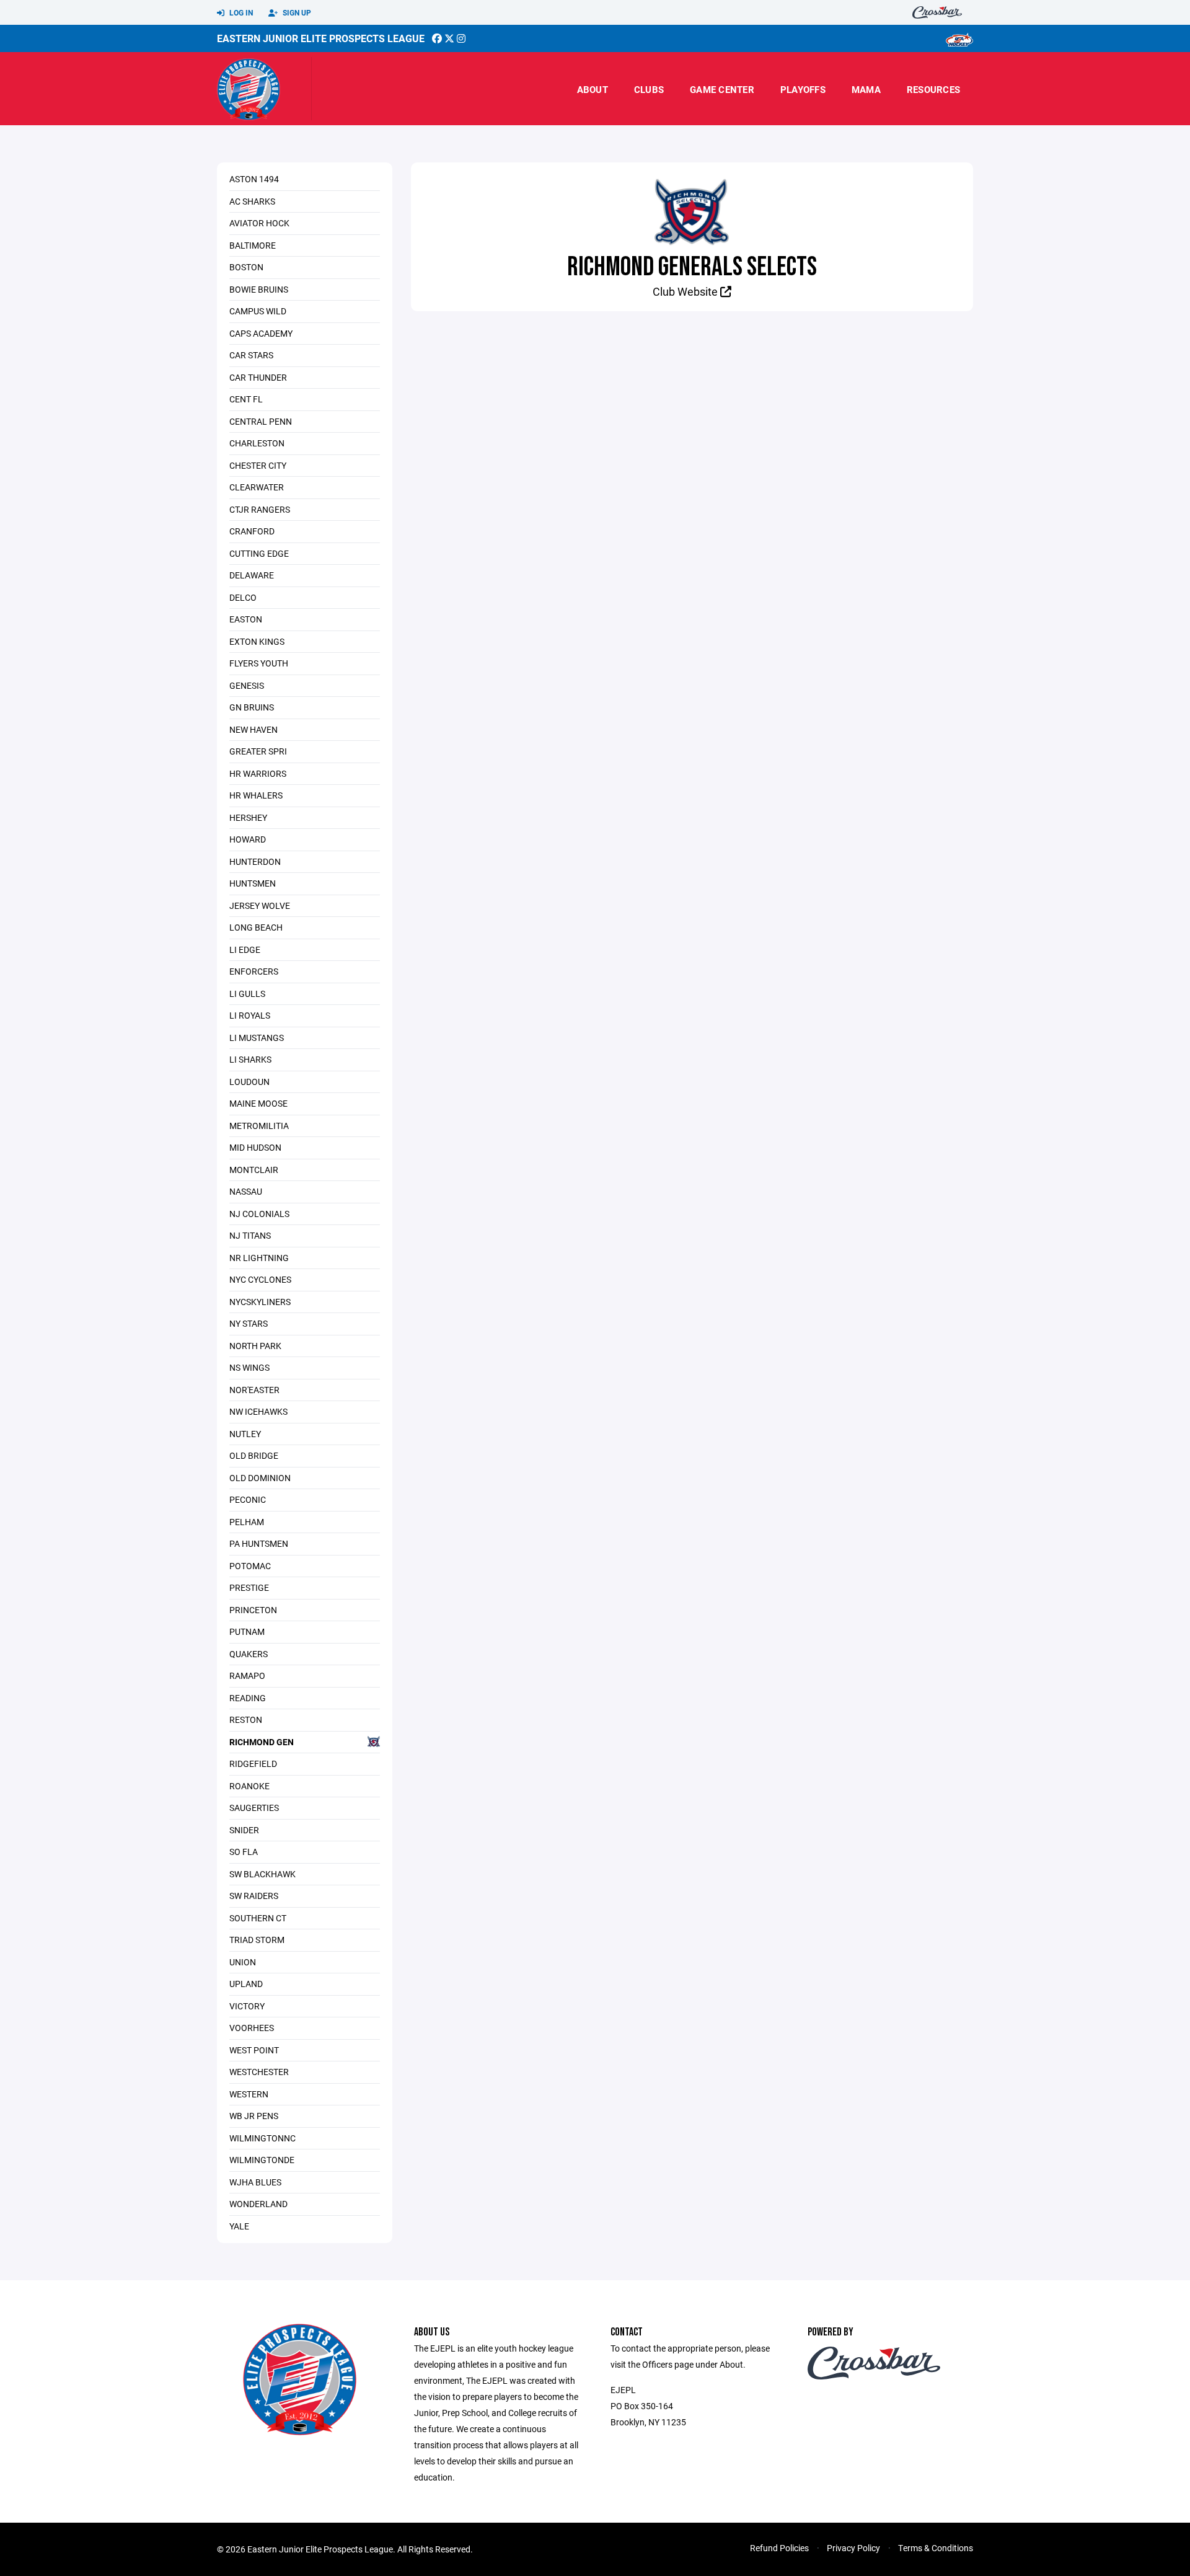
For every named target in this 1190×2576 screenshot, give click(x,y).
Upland (246, 1984)
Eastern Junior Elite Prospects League (321, 38)
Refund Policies (779, 2548)
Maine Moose (258, 1103)
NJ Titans (250, 1235)
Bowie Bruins (259, 289)
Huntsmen (253, 883)
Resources (933, 89)
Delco (243, 597)
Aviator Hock (259, 223)
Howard (248, 839)
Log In (240, 12)
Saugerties (254, 1808)
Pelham (247, 1522)
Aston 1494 (254, 179)
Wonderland (258, 2204)
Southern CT (258, 1918)
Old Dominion (260, 1478)
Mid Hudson (255, 1147)
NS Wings (249, 1367)
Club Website (686, 291)
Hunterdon (255, 861)
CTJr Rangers (260, 509)
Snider (244, 1830)
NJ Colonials (259, 1214)
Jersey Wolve (260, 905)
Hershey (248, 817)
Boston (246, 267)
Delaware (252, 575)
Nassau (246, 1191)
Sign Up (296, 12)
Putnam (247, 1631)
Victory (247, 2006)
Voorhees (252, 2028)
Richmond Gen (262, 1742)
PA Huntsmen (259, 1543)
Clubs (649, 89)
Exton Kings (257, 641)
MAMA (866, 89)
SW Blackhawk (262, 1874)
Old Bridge (254, 1455)
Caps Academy (261, 333)
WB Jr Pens (254, 2116)
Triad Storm (257, 1940)
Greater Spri (258, 751)
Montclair (254, 1170)
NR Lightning (259, 1258)
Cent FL (246, 399)
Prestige (249, 1587)
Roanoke (249, 1786)
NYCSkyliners (260, 1302)
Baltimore (253, 245)
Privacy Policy (853, 2548)
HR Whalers (256, 795)
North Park (255, 1346)
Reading (248, 1698)
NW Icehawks (258, 1411)
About (593, 89)
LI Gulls (247, 994)
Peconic (248, 1499)
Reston (246, 1720)
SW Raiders (254, 1896)
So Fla (244, 1852)
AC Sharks (252, 201)
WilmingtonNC (262, 2138)
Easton (246, 619)
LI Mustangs (257, 1038)
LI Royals (250, 1015)
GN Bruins (252, 707)
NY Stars (249, 1323)
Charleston (257, 443)
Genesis (247, 685)
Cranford (252, 531)
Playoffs (803, 89)
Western (249, 2094)
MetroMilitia (259, 1126)
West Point (254, 2050)
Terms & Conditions (936, 2548)
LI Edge (245, 949)
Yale (239, 2226)
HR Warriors (258, 773)
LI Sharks (250, 1059)
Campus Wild (258, 311)
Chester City (258, 465)
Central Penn (261, 421)
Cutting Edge (259, 553)
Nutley (245, 1434)
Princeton (253, 1610)
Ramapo (247, 1675)
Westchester (259, 2072)
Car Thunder (258, 377)
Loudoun (249, 1082)
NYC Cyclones (260, 1279)
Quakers (249, 1654)
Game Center (722, 89)
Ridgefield (253, 1764)
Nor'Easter (254, 1390)
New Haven (253, 729)
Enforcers (254, 971)
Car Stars (251, 355)
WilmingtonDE (262, 2160)
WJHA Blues (255, 2182)
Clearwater (257, 487)
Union (243, 1962)
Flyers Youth (259, 663)
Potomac (250, 1566)
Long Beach (256, 927)
